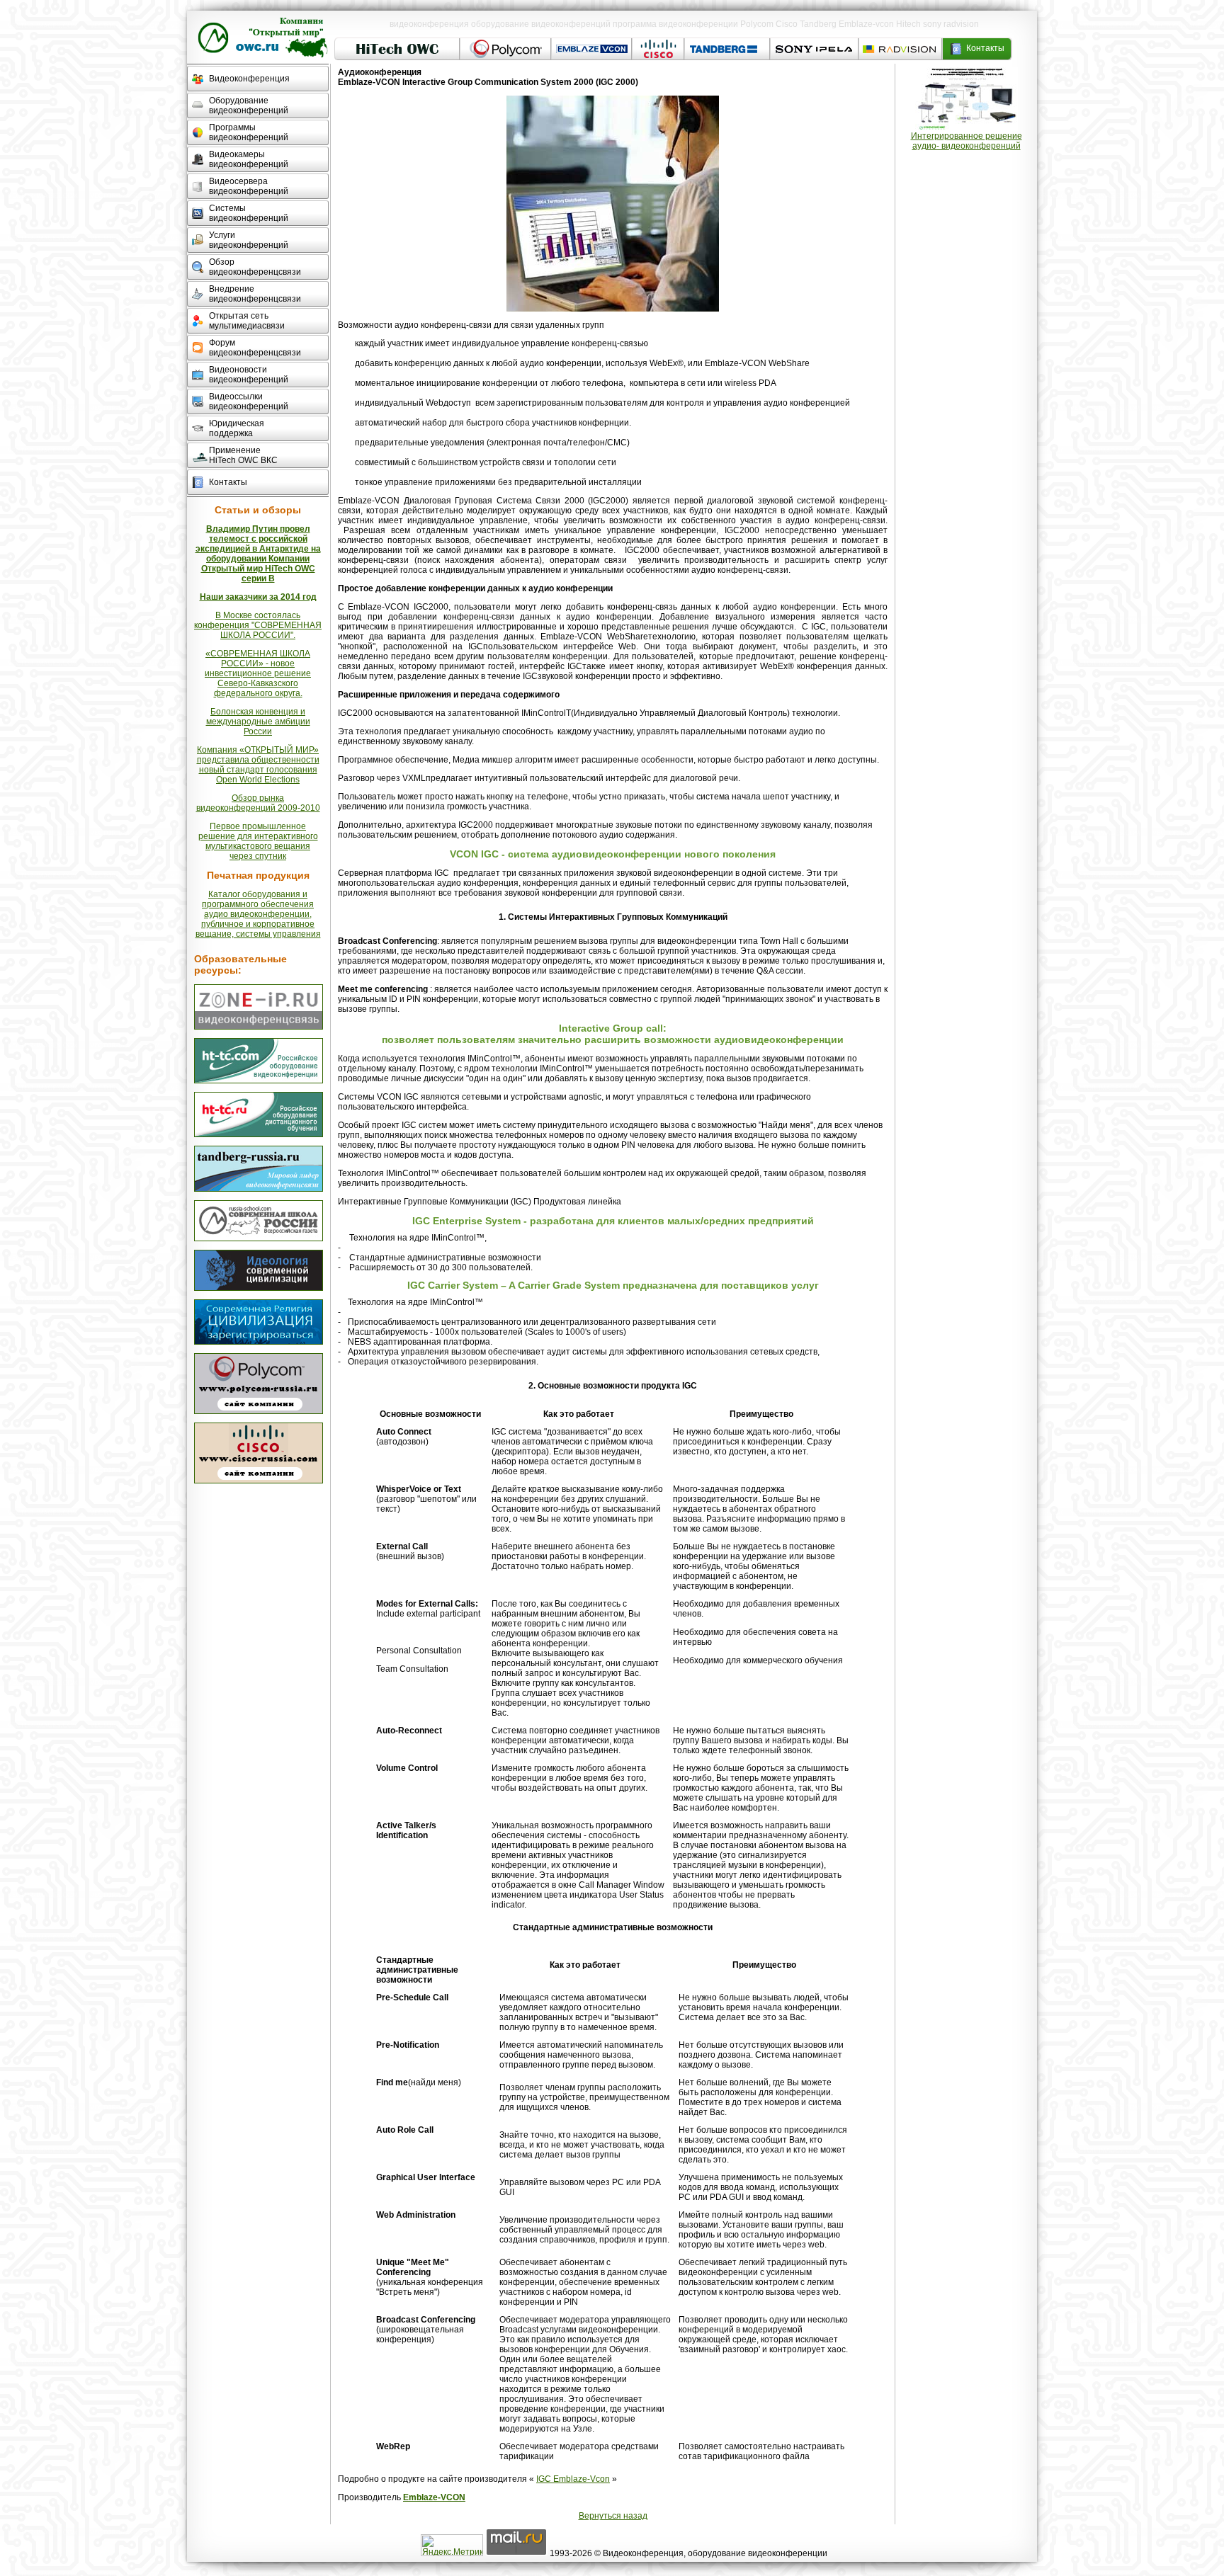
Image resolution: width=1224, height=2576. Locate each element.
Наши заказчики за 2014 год (258, 597)
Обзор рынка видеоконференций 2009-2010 (258, 803)
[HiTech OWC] (259, 1081)
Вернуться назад (613, 2516)
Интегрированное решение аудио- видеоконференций (967, 141)
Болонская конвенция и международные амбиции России (258, 722)
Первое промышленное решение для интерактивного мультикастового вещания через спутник (258, 841)
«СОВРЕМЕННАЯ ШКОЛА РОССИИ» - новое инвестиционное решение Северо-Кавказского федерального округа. (258, 673)
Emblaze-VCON (434, 2497)
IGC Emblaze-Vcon (573, 2479)
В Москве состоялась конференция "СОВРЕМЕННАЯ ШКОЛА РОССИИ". (258, 625)
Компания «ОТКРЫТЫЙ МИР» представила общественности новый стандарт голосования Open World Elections (258, 765)
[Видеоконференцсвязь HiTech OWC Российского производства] (259, 1027)
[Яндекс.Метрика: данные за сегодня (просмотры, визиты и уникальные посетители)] (452, 2545)
